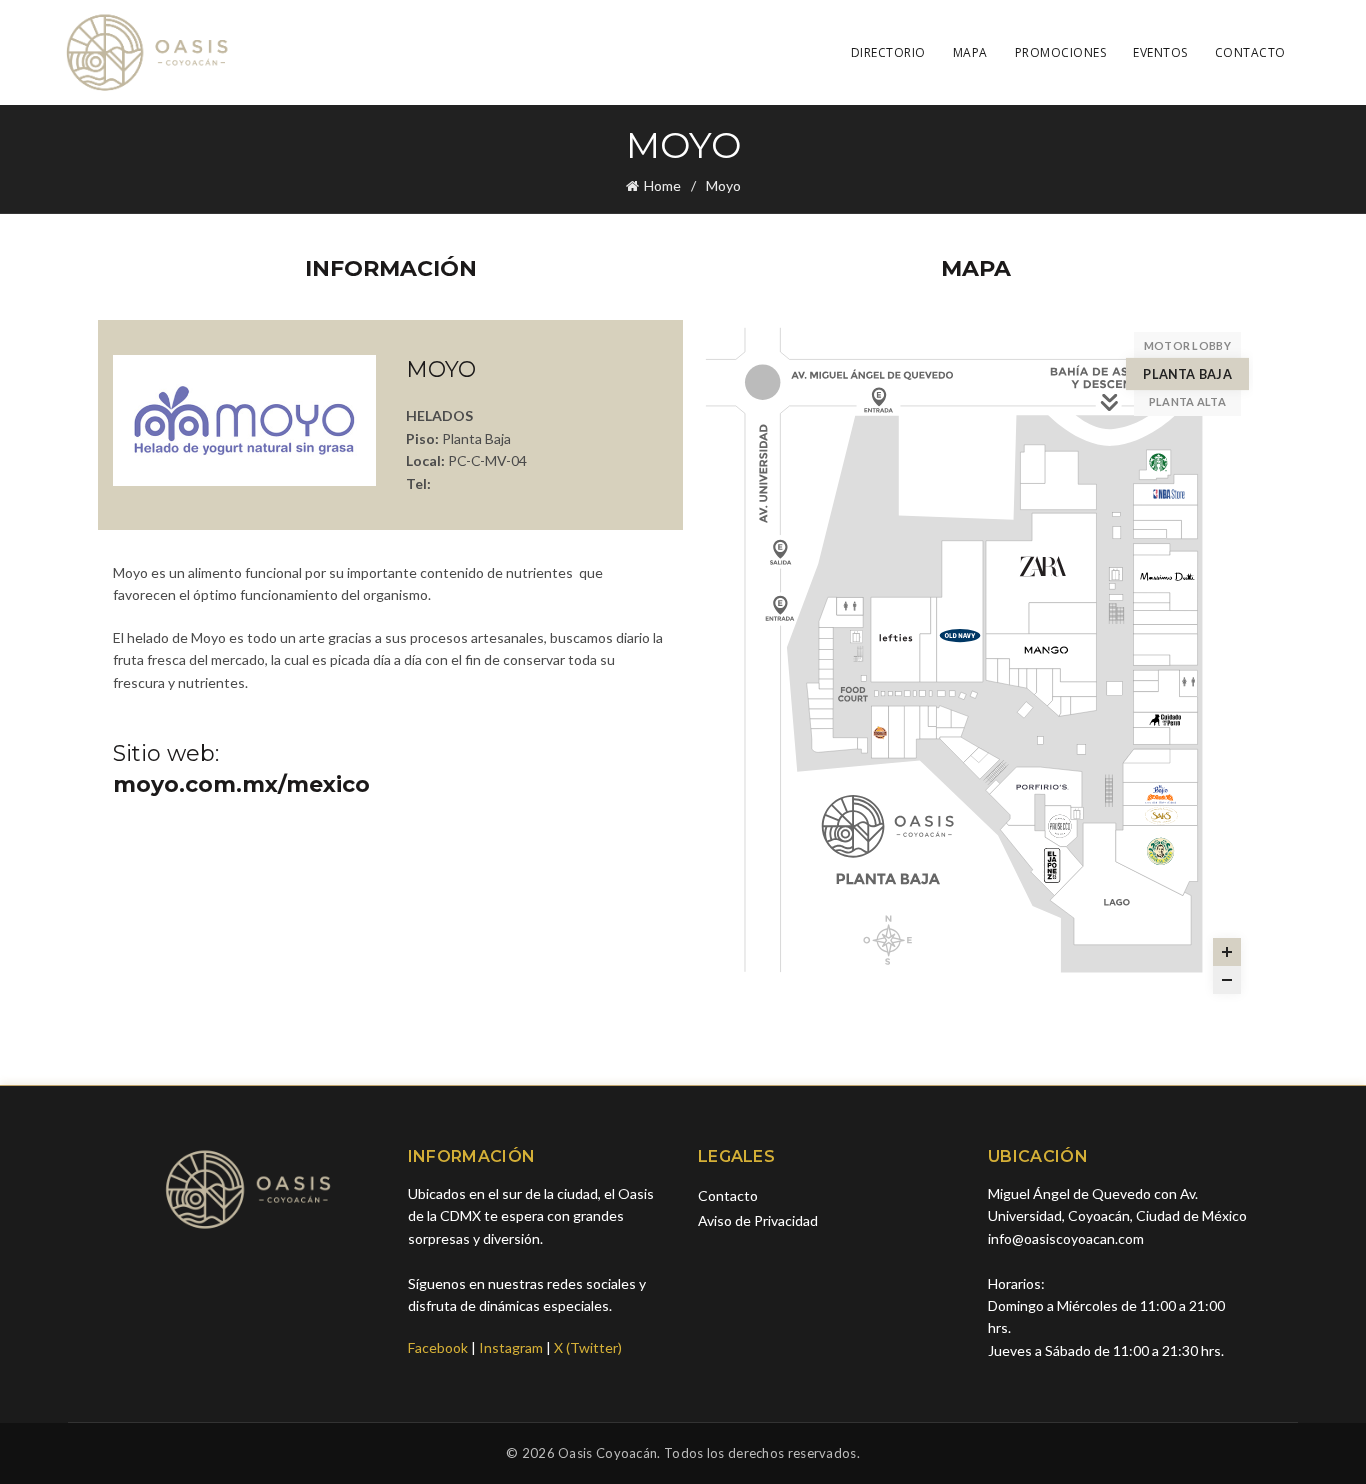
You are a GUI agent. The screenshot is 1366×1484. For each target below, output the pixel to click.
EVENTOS (1160, 52)
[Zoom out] (1227, 980)
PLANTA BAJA (1187, 373)
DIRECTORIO (888, 52)
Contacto (728, 1195)
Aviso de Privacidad (758, 1220)
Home (662, 185)
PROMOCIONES (1061, 52)
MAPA (970, 52)
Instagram (511, 1347)
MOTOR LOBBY (1187, 345)
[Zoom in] (1227, 952)
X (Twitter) (588, 1347)
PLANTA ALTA (1187, 401)
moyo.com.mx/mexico (241, 784)
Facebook (438, 1347)
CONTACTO (1250, 52)
